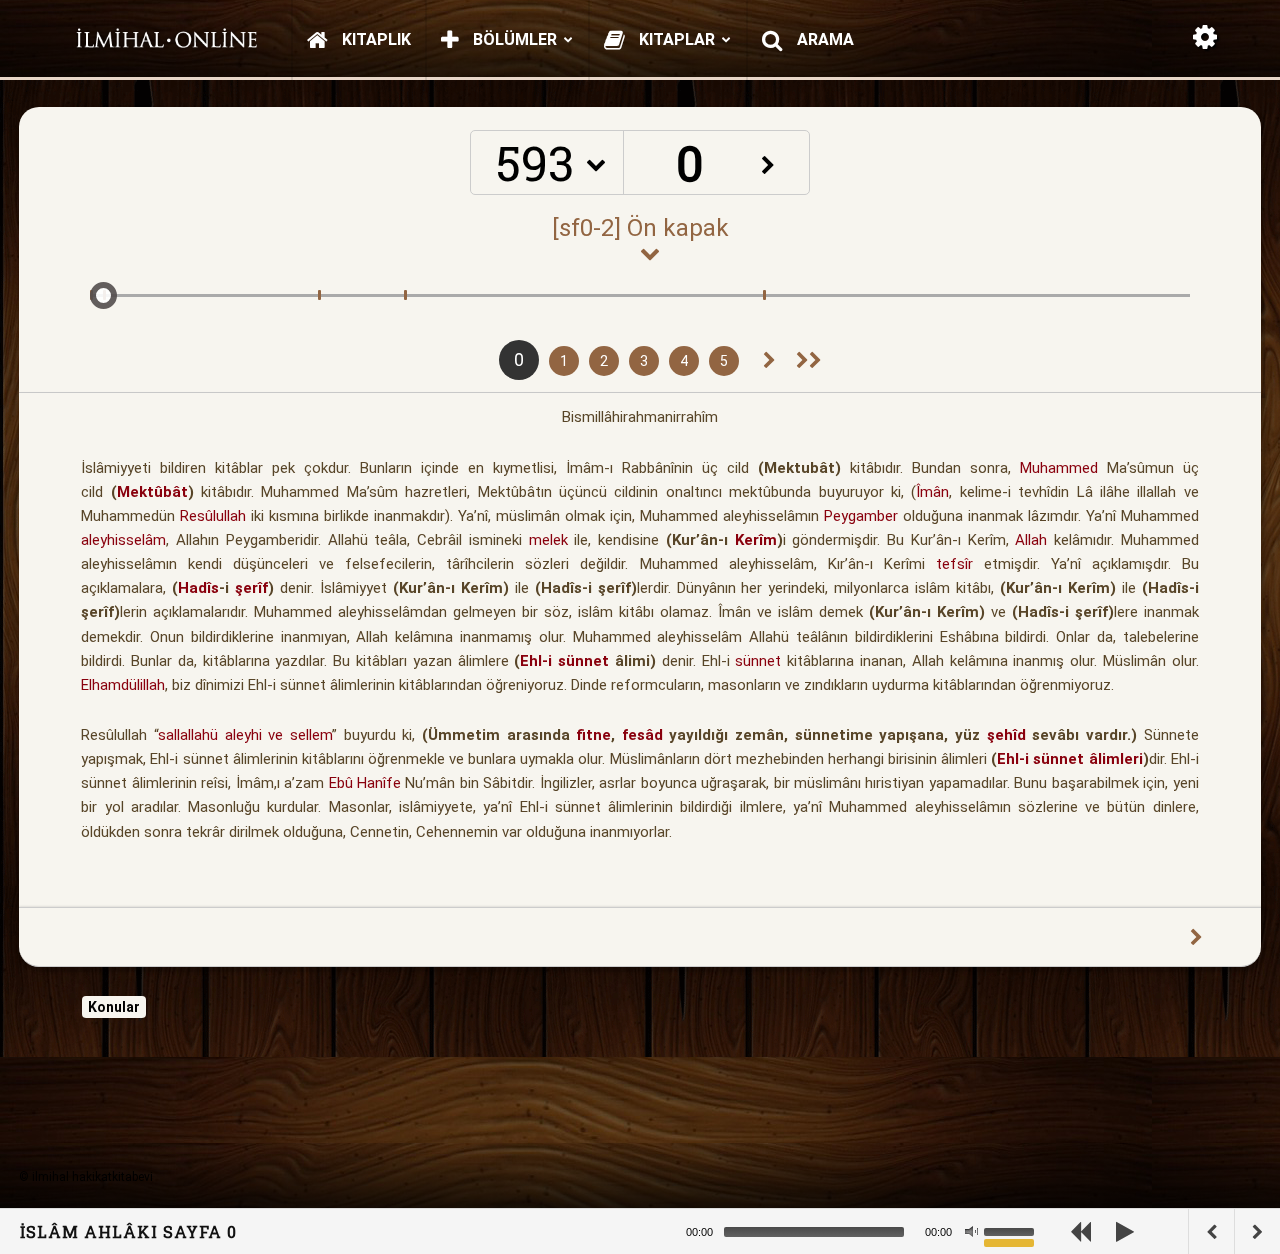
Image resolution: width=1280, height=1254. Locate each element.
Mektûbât (152, 492)
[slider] (1012, 1230)
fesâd (642, 735)
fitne (593, 735)
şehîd (1006, 735)
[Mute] (971, 1232)
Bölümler (513, 39)
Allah (1031, 540)
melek (548, 540)
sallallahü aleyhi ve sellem (245, 735)
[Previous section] (809, 361)
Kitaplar (675, 39)
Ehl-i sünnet (564, 661)
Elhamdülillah (123, 685)
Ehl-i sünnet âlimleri (1069, 759)
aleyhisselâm (123, 540)
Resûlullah (213, 516)
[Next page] (769, 361)
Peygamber (861, 516)
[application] (880, 1231)
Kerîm (756, 540)
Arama (823, 39)
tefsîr (954, 564)
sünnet (758, 661)
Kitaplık (374, 39)
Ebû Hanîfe (365, 783)
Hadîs (198, 588)
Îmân (932, 492)
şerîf (251, 588)
